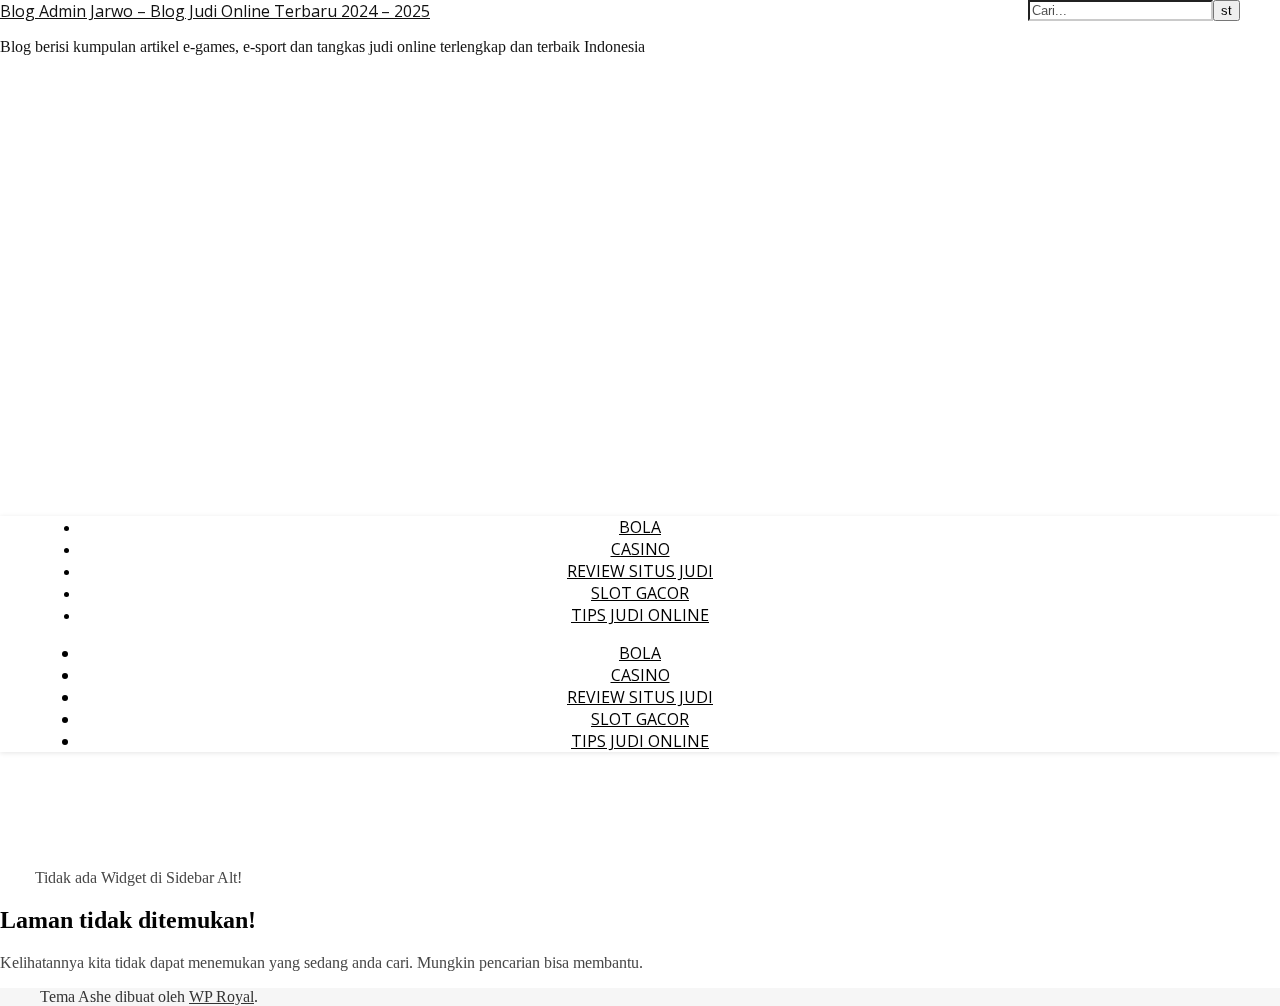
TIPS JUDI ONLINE (640, 615)
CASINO (640, 549)
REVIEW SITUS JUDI (640, 571)
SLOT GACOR (640, 593)
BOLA (640, 527)
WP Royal (221, 996)
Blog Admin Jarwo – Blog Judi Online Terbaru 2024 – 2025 (215, 11)
